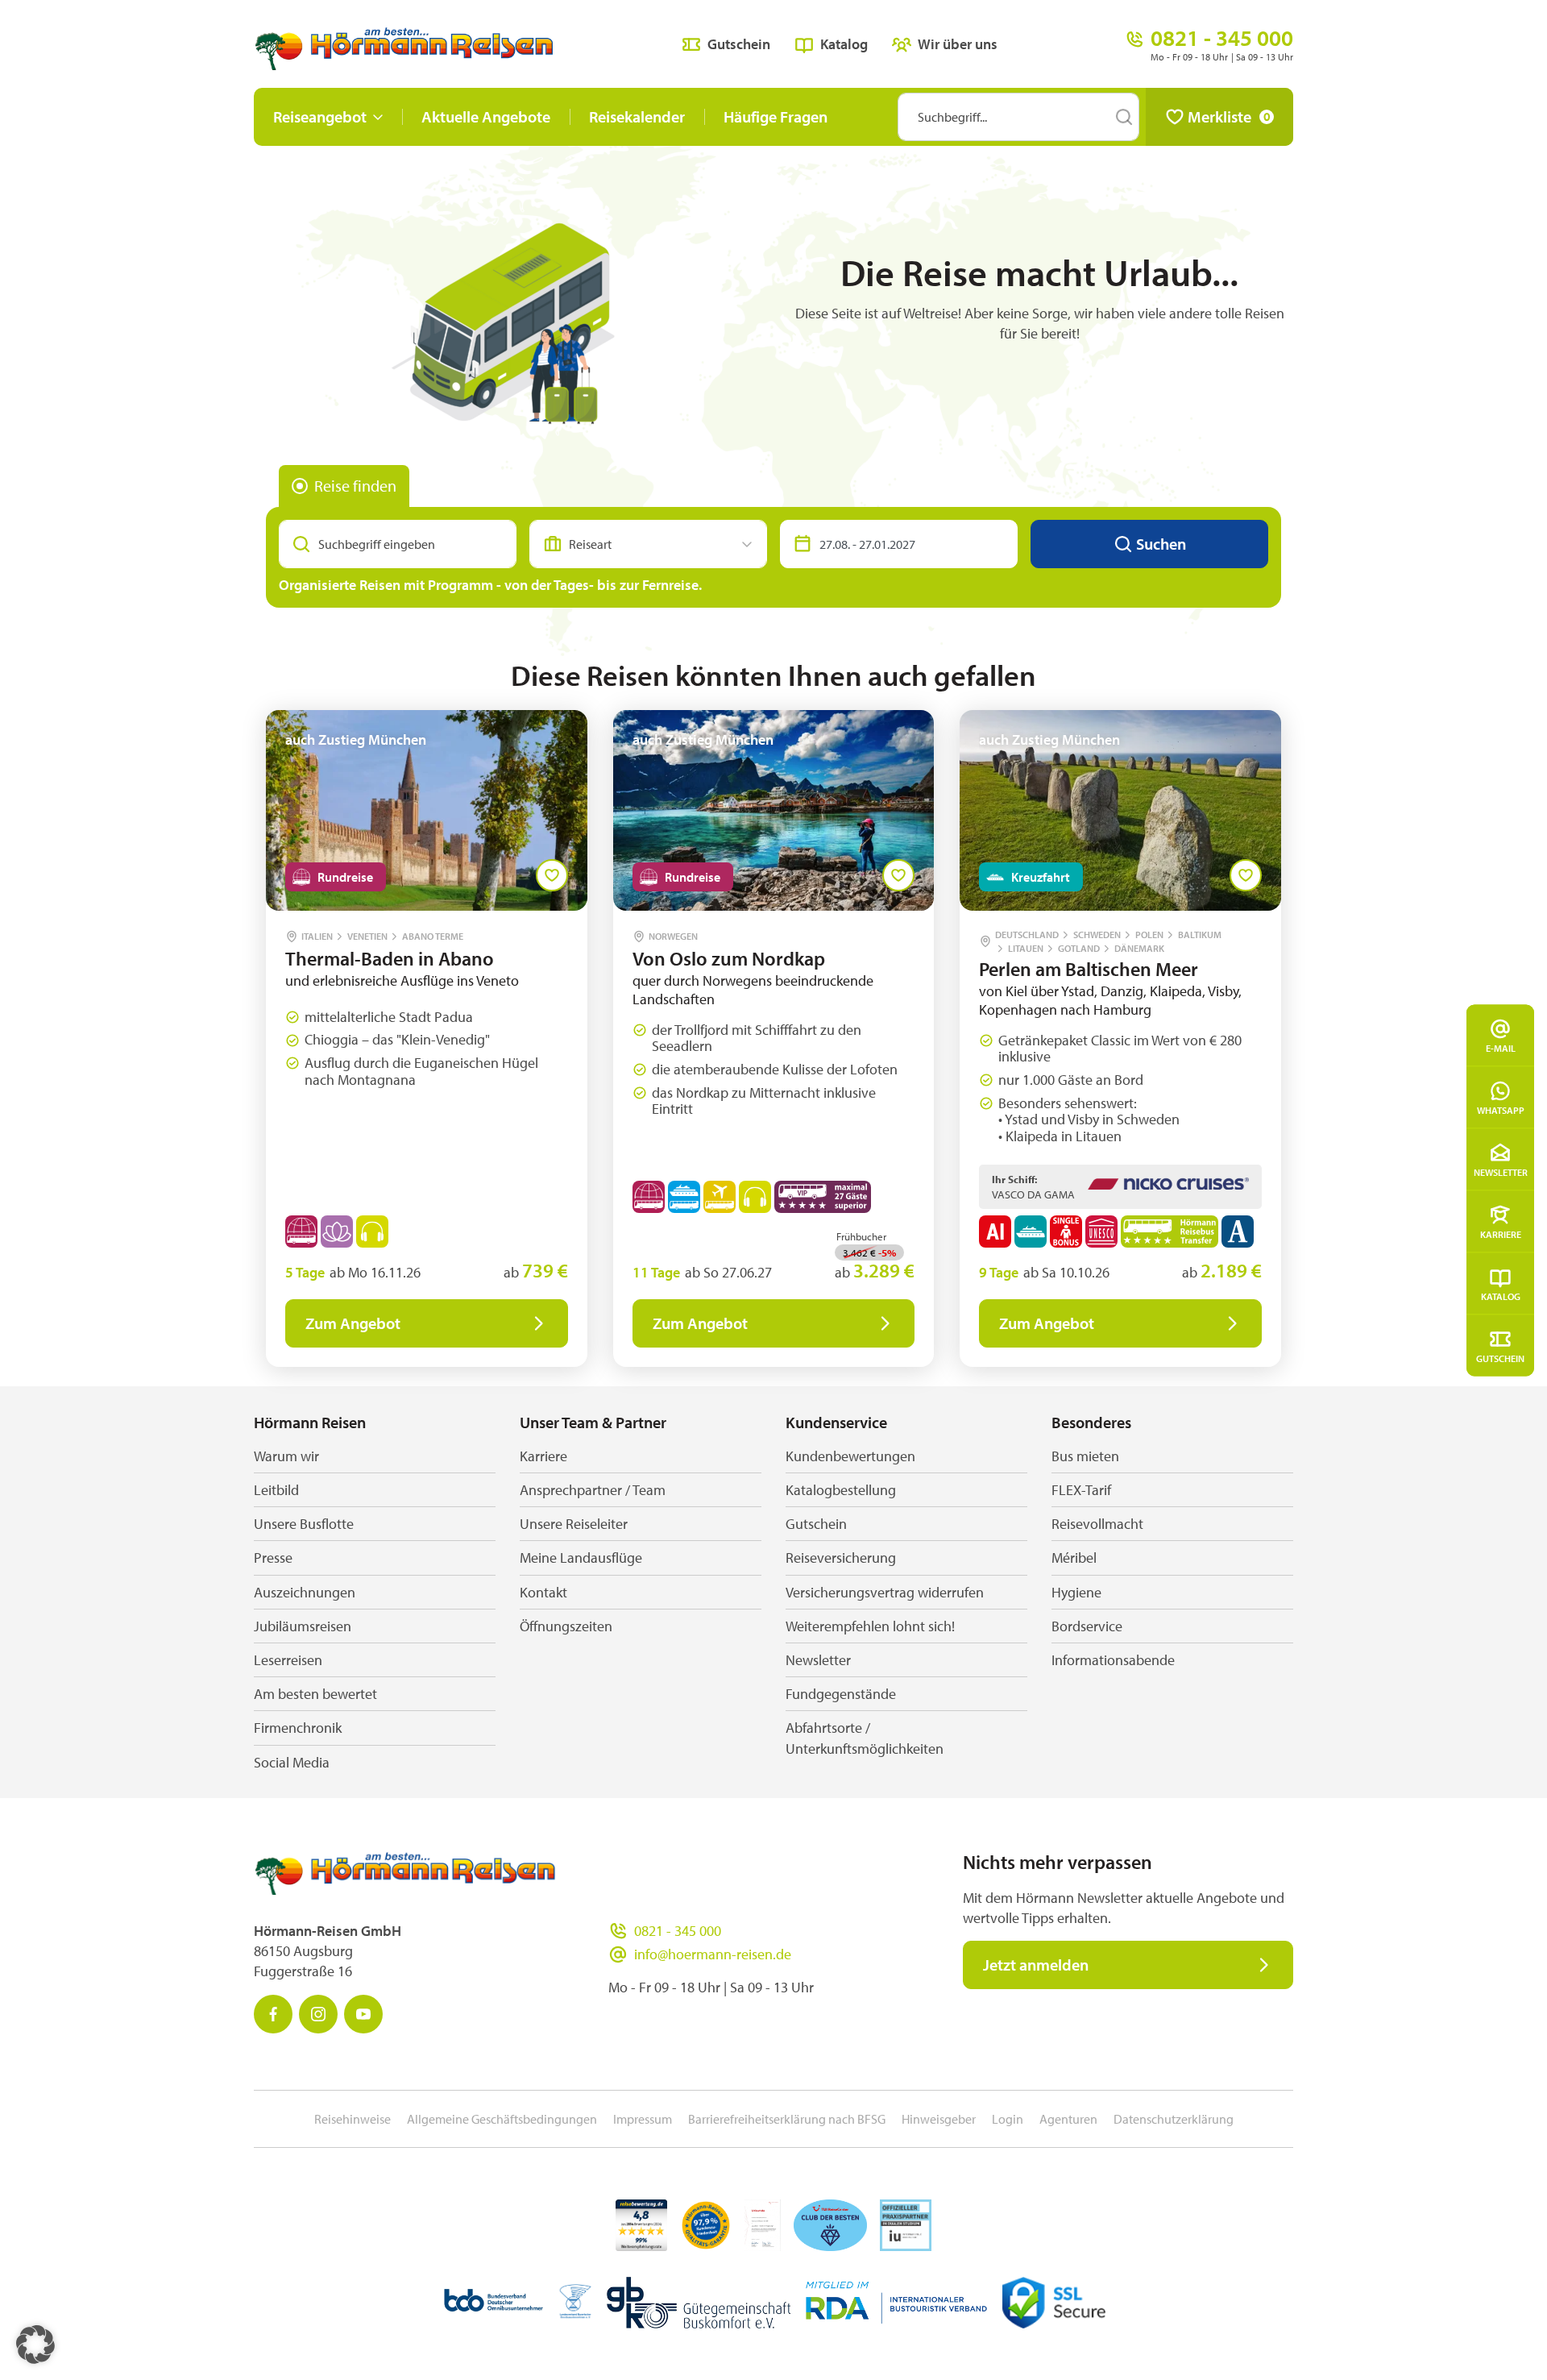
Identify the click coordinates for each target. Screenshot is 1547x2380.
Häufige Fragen (776, 116)
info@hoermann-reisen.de (713, 1954)
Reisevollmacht (1097, 1524)
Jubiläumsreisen (303, 1626)
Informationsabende (1113, 1660)
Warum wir (286, 1456)
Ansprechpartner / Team (593, 1490)
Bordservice (1087, 1626)
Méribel (1074, 1558)
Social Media (292, 1762)
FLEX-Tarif (1081, 1490)
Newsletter (1501, 1171)
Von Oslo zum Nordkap (729, 958)
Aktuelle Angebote (486, 116)
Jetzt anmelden (1036, 1965)
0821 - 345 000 (678, 1931)
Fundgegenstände (841, 1694)
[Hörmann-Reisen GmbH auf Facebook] (273, 2014)
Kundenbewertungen (850, 1456)
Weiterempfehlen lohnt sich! (870, 1626)
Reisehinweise (353, 2119)
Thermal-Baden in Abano (390, 958)
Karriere (1501, 1234)
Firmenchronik (298, 1728)
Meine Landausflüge (581, 1558)
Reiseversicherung (841, 1558)
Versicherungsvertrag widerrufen (885, 1592)
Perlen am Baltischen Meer (1089, 969)
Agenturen (1068, 2119)
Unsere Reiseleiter (574, 1524)
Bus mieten (1085, 1456)
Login (1008, 2119)
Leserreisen (288, 1660)
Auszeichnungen (305, 1592)
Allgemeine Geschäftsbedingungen (502, 2119)
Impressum (643, 2119)
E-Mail (1501, 1047)
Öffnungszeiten (566, 1626)
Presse (273, 1558)
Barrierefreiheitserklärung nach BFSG (787, 2119)
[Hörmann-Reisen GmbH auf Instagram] (318, 2014)
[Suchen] (1124, 117)
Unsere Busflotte (304, 1524)
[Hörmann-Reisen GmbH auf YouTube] (363, 2014)
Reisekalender (637, 116)
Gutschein (1500, 1358)
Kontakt (543, 1592)
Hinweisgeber (939, 2119)
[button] (35, 2345)
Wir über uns (958, 44)
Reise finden (355, 486)
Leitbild (276, 1490)
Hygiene (1076, 1592)
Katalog (1501, 1296)
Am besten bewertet (315, 1694)
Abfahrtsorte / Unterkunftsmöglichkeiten (865, 1738)
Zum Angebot (353, 1323)
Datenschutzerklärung (1174, 2119)
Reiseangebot (320, 116)
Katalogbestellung (841, 1490)
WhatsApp (1501, 1109)
